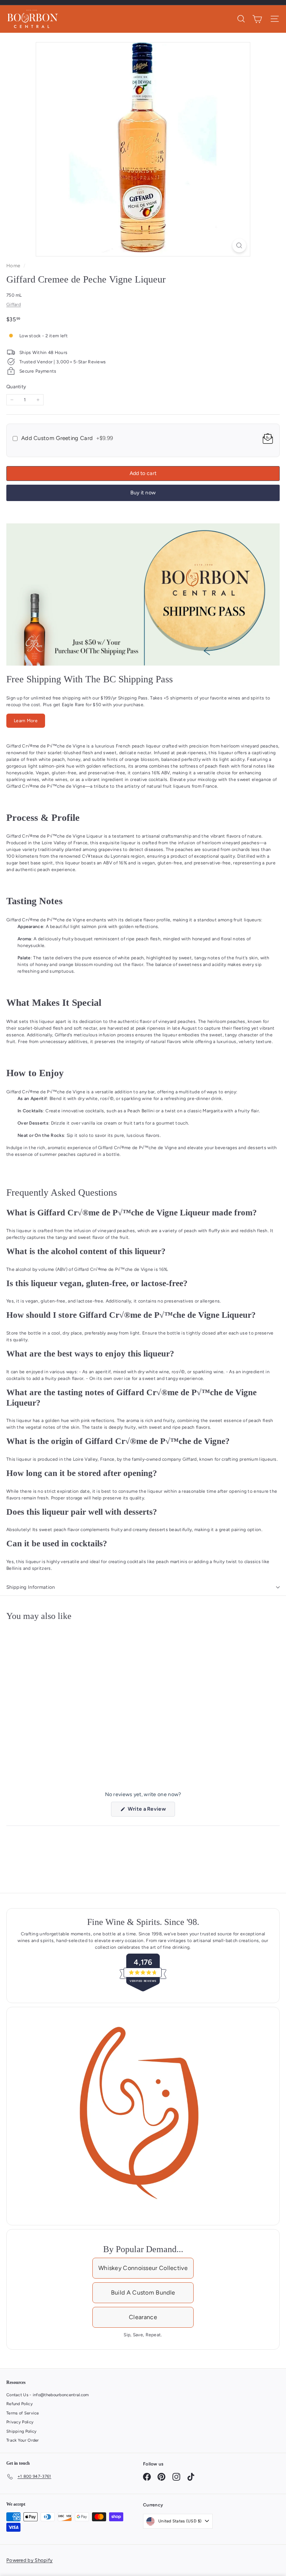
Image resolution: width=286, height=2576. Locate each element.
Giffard (14, 305)
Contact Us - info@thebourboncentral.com (48, 2395)
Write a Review (151, 1811)
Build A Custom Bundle (143, 2293)
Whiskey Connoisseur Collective (143, 2268)
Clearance (143, 2317)
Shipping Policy (22, 2431)
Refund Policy (20, 2404)
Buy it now (143, 493)
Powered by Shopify (29, 2560)
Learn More (26, 721)
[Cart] (257, 19)
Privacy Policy (20, 2422)
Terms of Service (23, 2413)
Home (14, 266)
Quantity (16, 387)
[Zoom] (239, 246)
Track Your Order (23, 2440)
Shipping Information (31, 1587)
